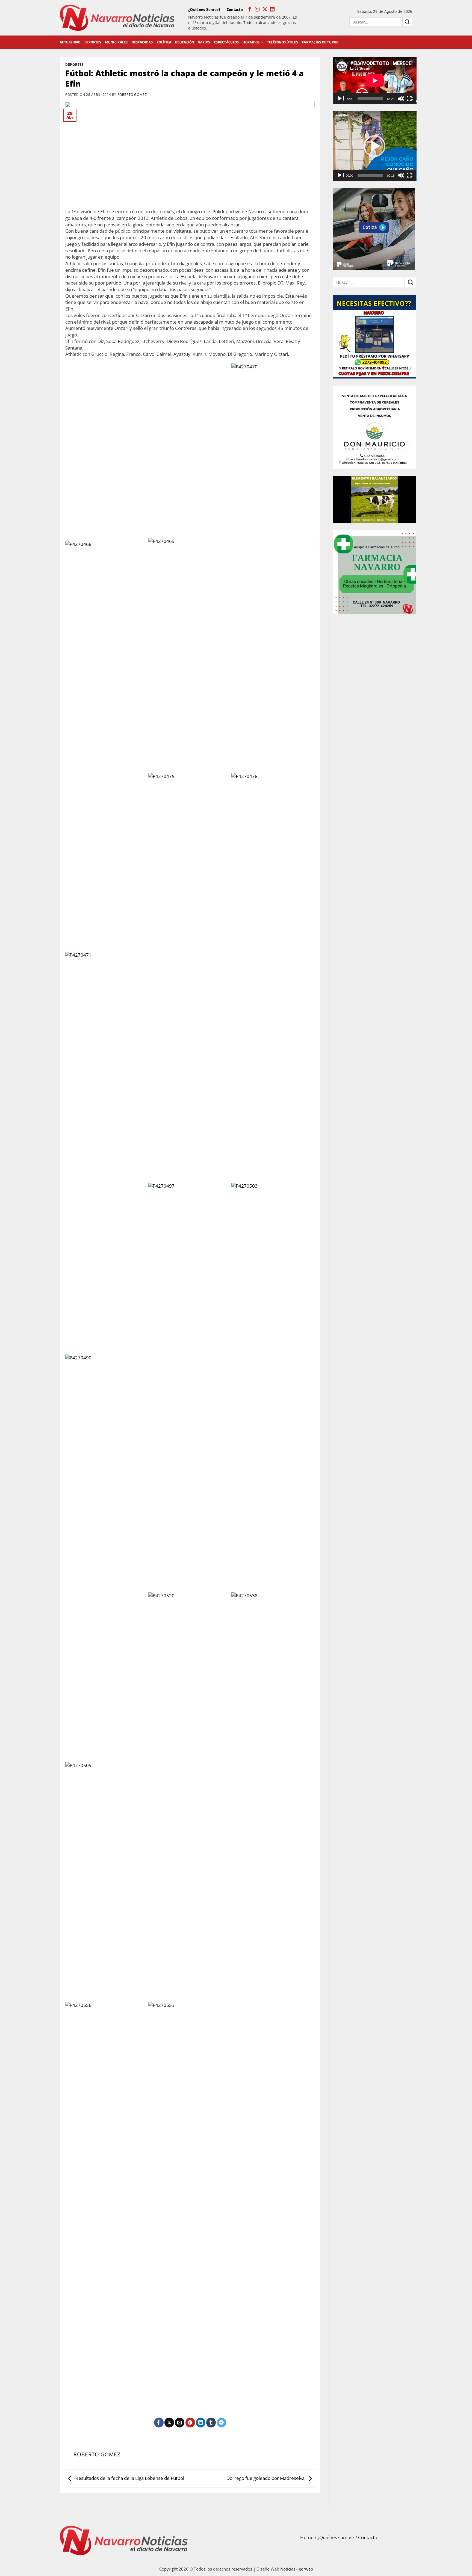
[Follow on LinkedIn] (272, 10)
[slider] (370, 175)
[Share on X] (169, 2423)
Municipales (116, 42)
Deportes (93, 42)
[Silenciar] (401, 99)
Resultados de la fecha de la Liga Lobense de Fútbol (129, 2478)
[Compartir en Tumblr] (211, 2423)
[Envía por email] (180, 2423)
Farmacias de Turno (320, 42)
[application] (375, 81)
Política (164, 42)
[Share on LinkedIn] (201, 2423)
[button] (374, 146)
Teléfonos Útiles (283, 42)
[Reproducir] (340, 99)
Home (307, 2537)
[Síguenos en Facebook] (250, 10)
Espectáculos (226, 42)
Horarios (251, 42)
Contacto (235, 9)
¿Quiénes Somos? (204, 9)
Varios (204, 42)
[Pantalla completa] (410, 99)
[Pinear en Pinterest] (190, 2423)
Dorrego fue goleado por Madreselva (266, 2478)
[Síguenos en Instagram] (257, 10)
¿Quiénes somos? (336, 2537)
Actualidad (70, 42)
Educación (185, 42)
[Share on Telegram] (222, 2423)
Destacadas (142, 42)
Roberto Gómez (132, 94)
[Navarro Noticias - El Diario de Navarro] (117, 18)
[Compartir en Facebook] (159, 2423)
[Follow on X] (265, 10)
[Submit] (407, 22)
